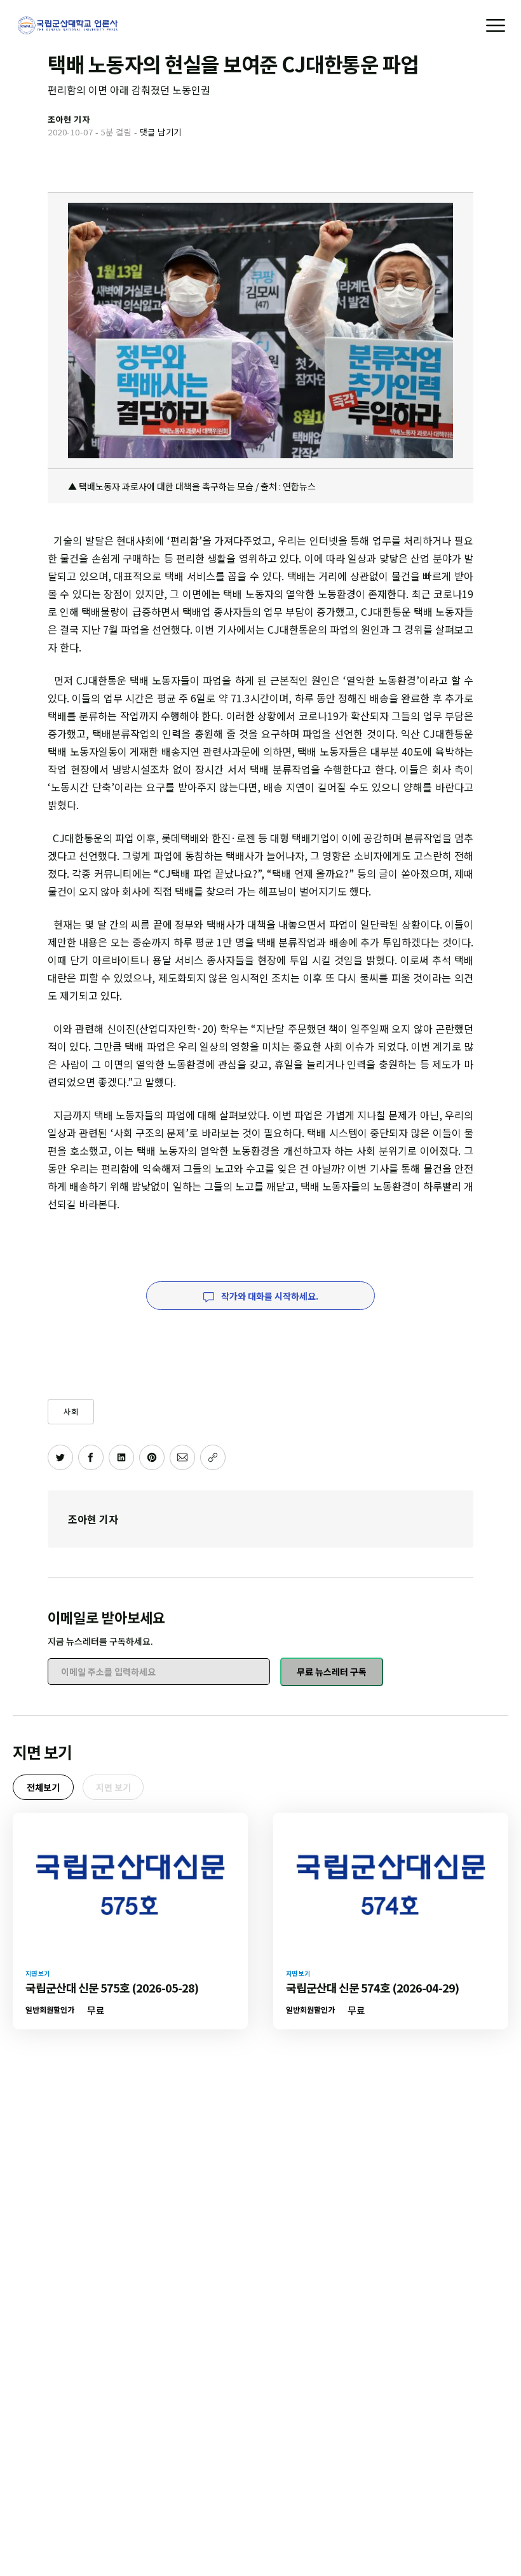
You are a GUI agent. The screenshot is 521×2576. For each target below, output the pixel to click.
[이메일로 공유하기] (182, 1457)
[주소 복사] (213, 1457)
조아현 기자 (93, 1519)
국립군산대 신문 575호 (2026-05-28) (112, 1987)
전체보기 (43, 1787)
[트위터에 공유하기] (60, 1457)
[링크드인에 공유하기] (121, 1457)
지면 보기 (113, 1787)
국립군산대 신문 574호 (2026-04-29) (372, 1987)
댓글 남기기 (161, 132)
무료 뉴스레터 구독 (332, 1672)
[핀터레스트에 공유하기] (152, 1457)
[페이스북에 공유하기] (91, 1457)
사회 (71, 1411)
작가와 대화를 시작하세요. (269, 1296)
